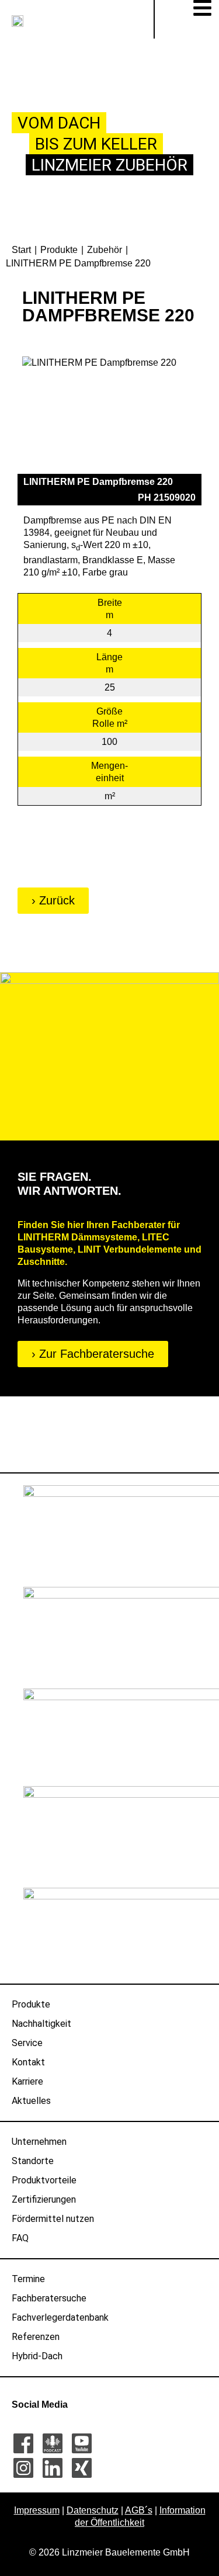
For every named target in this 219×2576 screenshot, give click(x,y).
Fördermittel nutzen (53, 2219)
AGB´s (139, 2510)
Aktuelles (31, 2101)
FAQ (20, 2238)
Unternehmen (39, 2142)
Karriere (27, 2081)
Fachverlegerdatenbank (60, 2317)
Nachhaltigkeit (41, 2024)
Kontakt (28, 2062)
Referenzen (36, 2337)
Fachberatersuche (49, 2298)
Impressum (37, 2510)
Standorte (33, 2161)
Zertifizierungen (44, 2199)
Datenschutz (93, 2510)
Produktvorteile (44, 2180)
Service (27, 2043)
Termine (28, 2279)
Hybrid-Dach (37, 2356)
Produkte (31, 2004)
